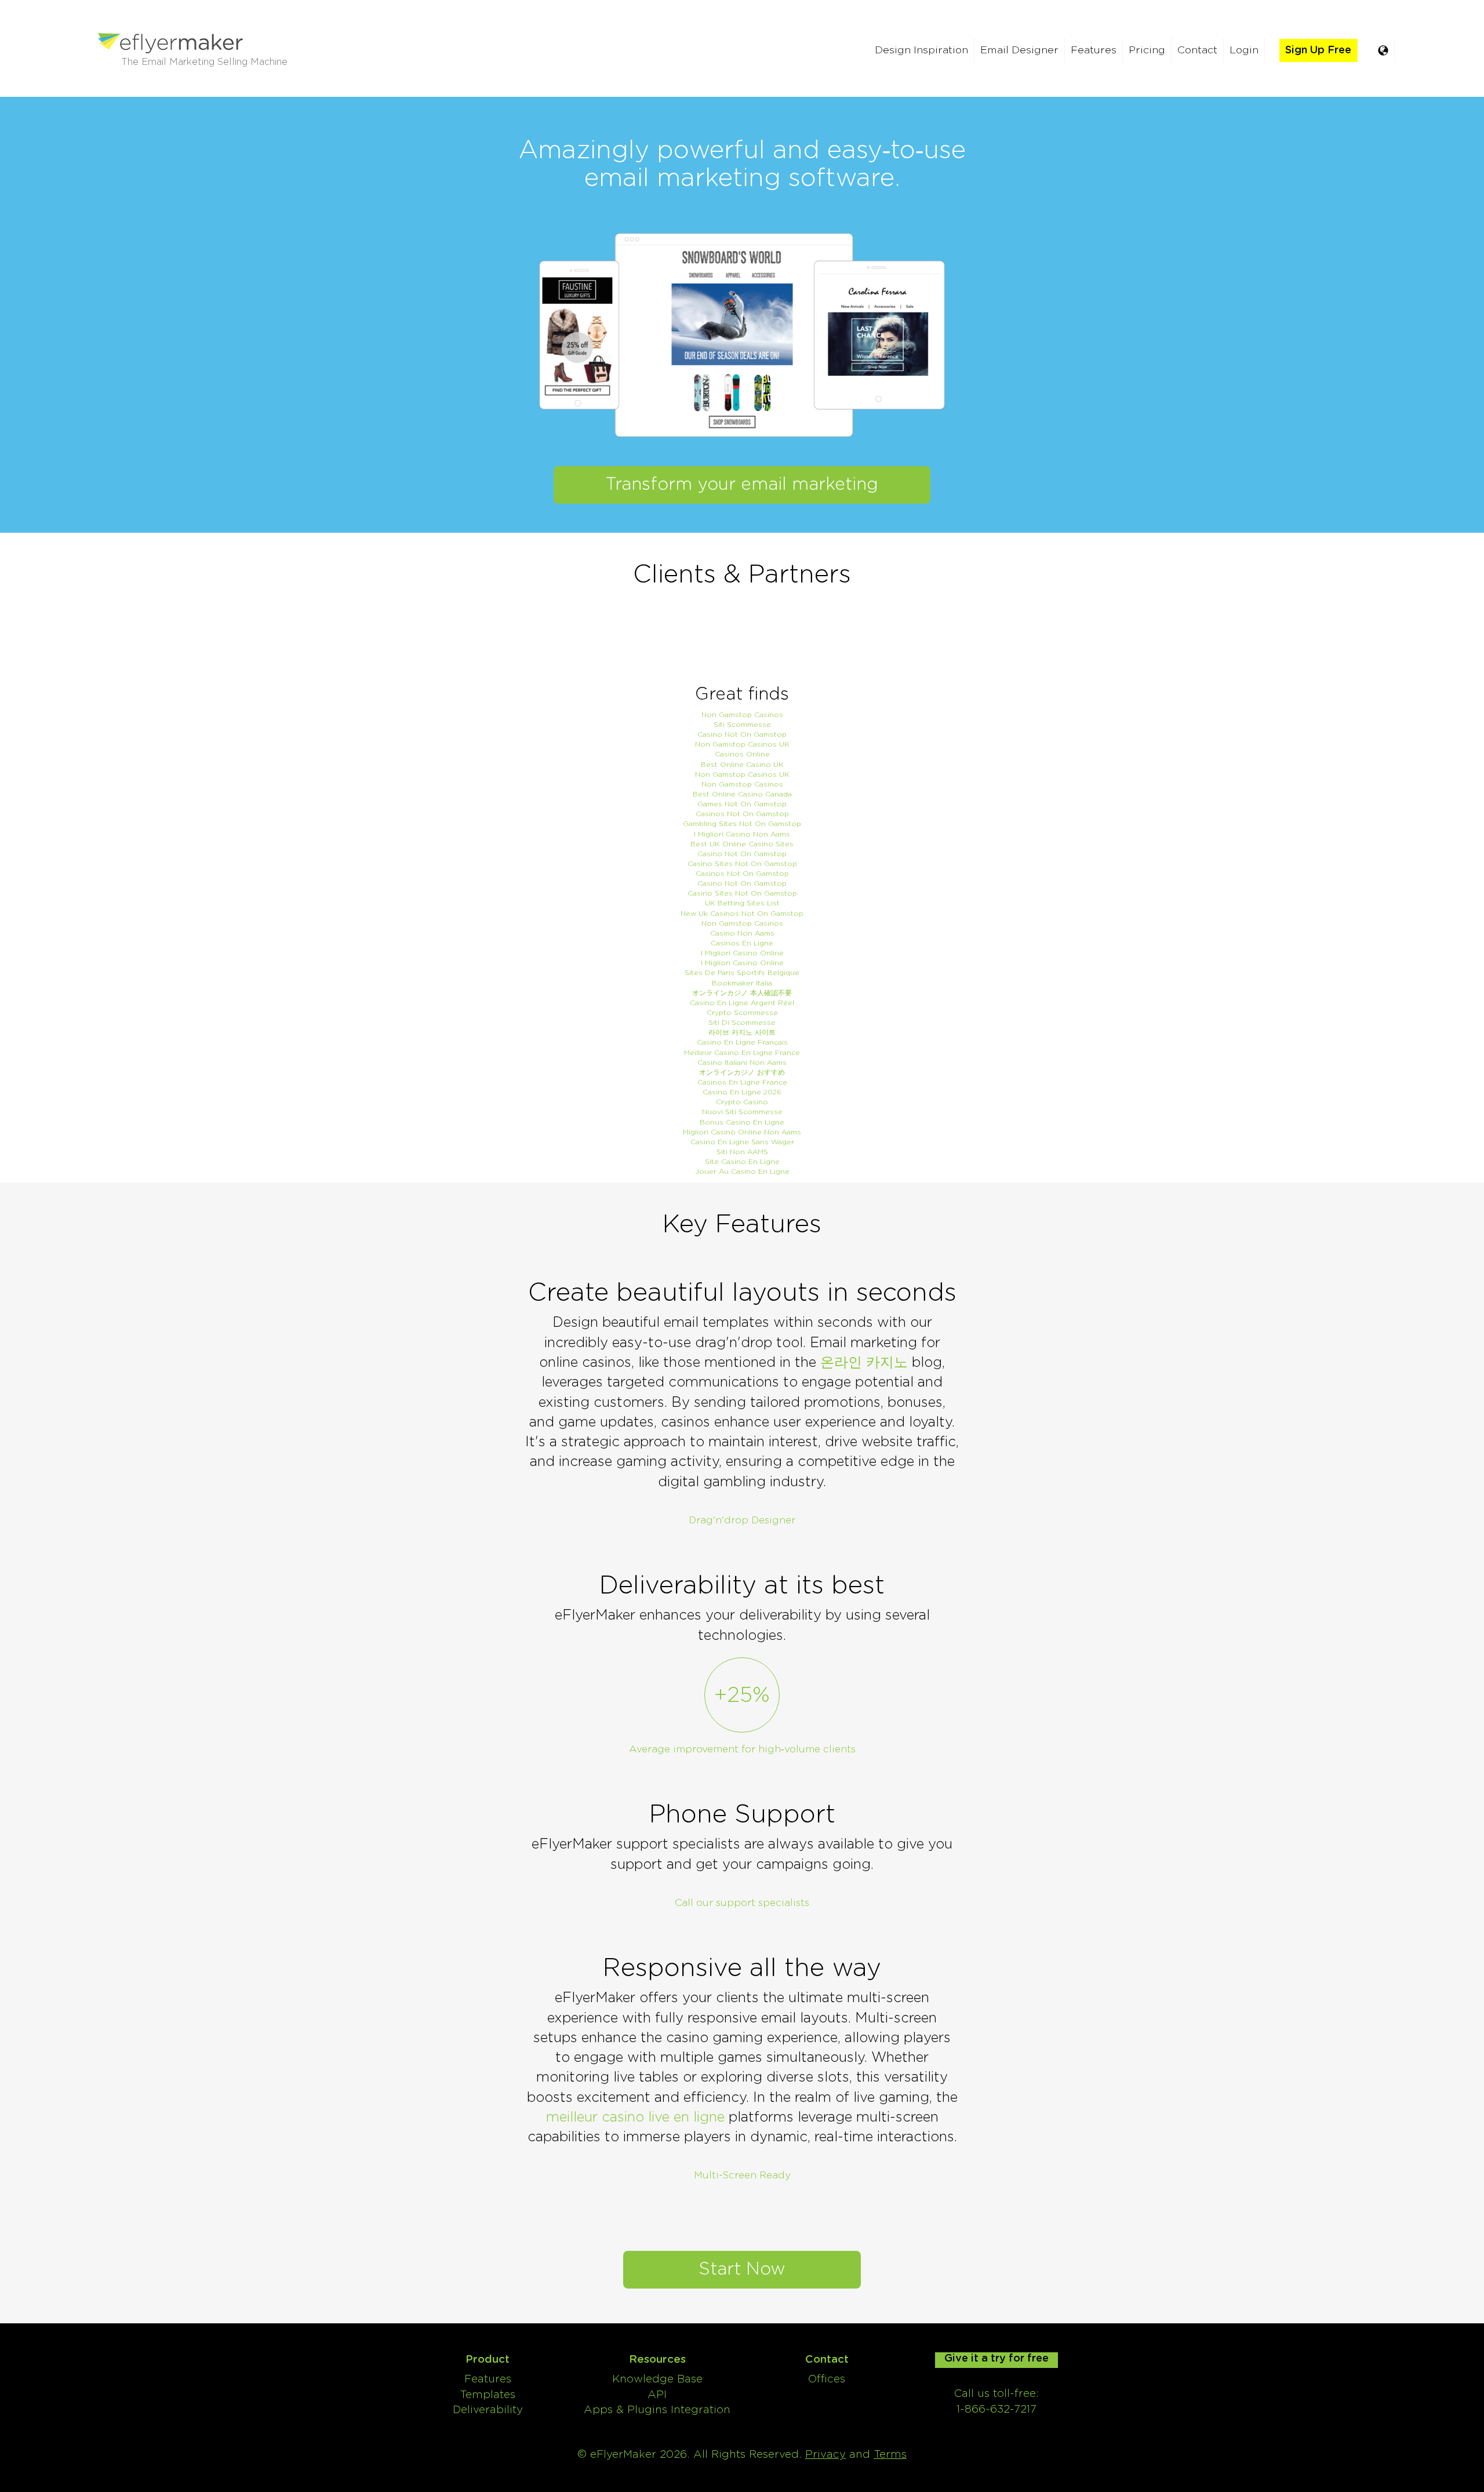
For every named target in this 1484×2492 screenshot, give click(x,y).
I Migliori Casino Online (742, 953)
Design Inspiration (921, 50)
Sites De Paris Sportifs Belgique (742, 973)
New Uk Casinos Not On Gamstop (742, 914)
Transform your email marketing (742, 485)
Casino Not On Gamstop (742, 734)
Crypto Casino (742, 1102)
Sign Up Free (1318, 50)
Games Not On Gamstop (742, 804)
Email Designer (1019, 50)
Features (1094, 50)
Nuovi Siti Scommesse (742, 1112)
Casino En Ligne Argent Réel (742, 1003)
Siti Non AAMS (742, 1152)
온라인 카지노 (864, 1363)
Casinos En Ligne (742, 943)
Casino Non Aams (742, 933)
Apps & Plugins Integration (657, 2410)
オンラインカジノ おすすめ (742, 1072)
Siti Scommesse (742, 725)
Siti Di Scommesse (742, 1023)
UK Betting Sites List (742, 903)
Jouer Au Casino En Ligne (742, 1172)
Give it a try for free (996, 2359)
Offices (827, 2379)
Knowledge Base (657, 2379)
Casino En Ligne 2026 (742, 1092)
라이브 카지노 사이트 (742, 1032)
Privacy (825, 2455)
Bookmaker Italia (742, 983)
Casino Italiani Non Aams (742, 1063)
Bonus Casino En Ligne (742, 1122)
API (657, 2395)
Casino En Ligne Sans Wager (742, 1142)
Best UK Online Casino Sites (742, 844)
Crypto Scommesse (742, 1013)
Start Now (742, 2269)
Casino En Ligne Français (742, 1042)
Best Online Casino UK (742, 765)
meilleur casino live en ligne (635, 2118)
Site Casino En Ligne (742, 1162)
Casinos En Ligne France (742, 1082)
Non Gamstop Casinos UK (742, 744)
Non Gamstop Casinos (742, 715)
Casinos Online (742, 754)
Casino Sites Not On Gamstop (742, 864)
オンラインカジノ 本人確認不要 (742, 993)
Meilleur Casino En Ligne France (742, 1053)
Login (1244, 50)
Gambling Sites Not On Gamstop (742, 824)
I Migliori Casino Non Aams (742, 834)
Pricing (1147, 50)
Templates (488, 2395)
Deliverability (488, 2410)
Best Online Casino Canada (742, 794)
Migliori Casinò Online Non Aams (742, 1132)
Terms (890, 2455)
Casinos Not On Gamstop (742, 814)
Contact (1197, 50)
